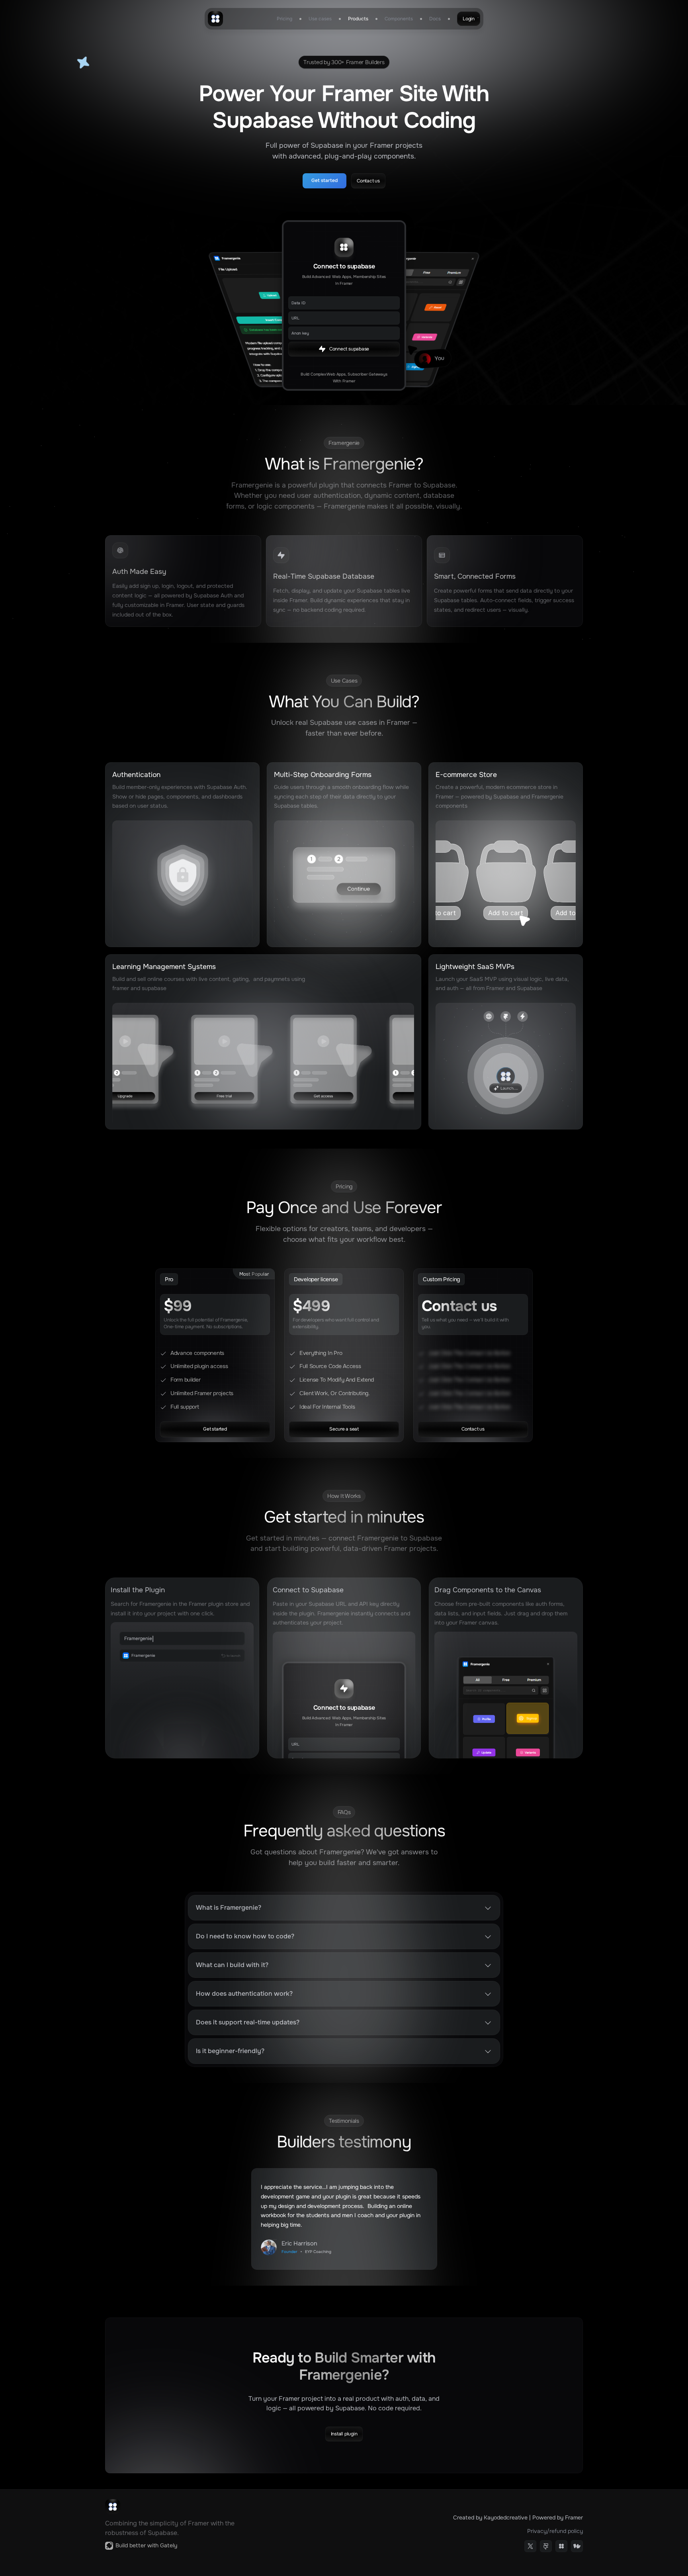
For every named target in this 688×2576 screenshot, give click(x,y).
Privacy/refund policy (555, 2531)
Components (399, 19)
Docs (435, 19)
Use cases (320, 19)
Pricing (284, 19)
